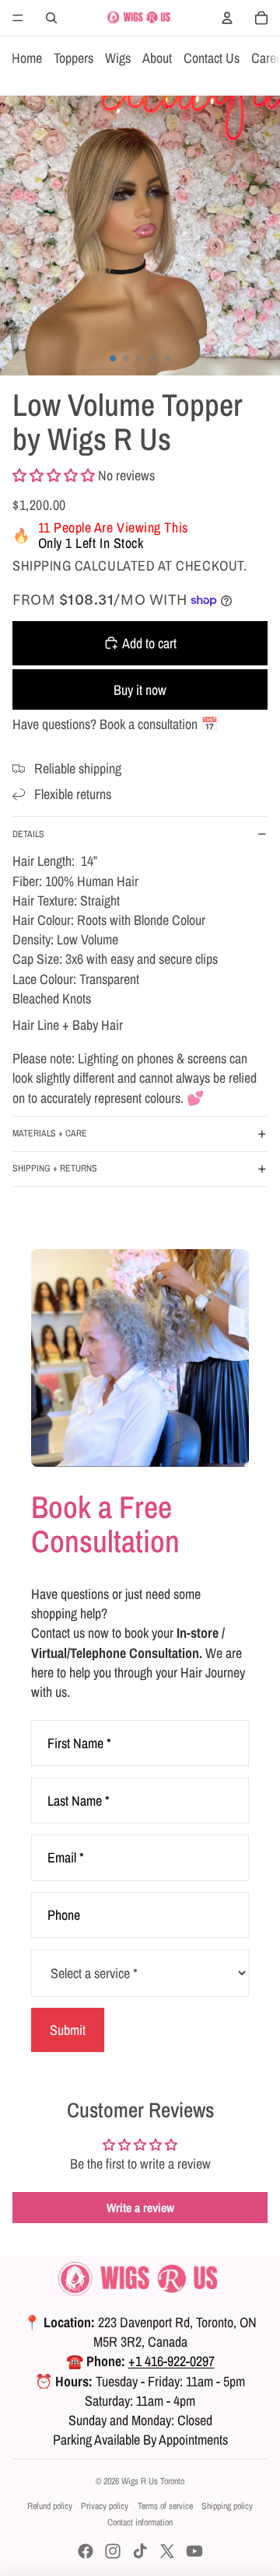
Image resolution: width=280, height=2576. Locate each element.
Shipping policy (227, 2506)
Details (28, 834)
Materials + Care (50, 1133)
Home (27, 58)
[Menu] (18, 18)
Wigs (118, 58)
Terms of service (165, 2506)
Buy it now (140, 690)
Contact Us (212, 58)
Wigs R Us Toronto (153, 2481)
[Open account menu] (227, 18)
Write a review (140, 2208)
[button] (54, 475)
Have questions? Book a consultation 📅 (115, 724)
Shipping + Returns (55, 1168)
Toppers (73, 58)
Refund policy (50, 2506)
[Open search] (51, 18)
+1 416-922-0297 (171, 2361)
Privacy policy (105, 2506)
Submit (68, 2030)
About (157, 58)
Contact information (140, 2522)
